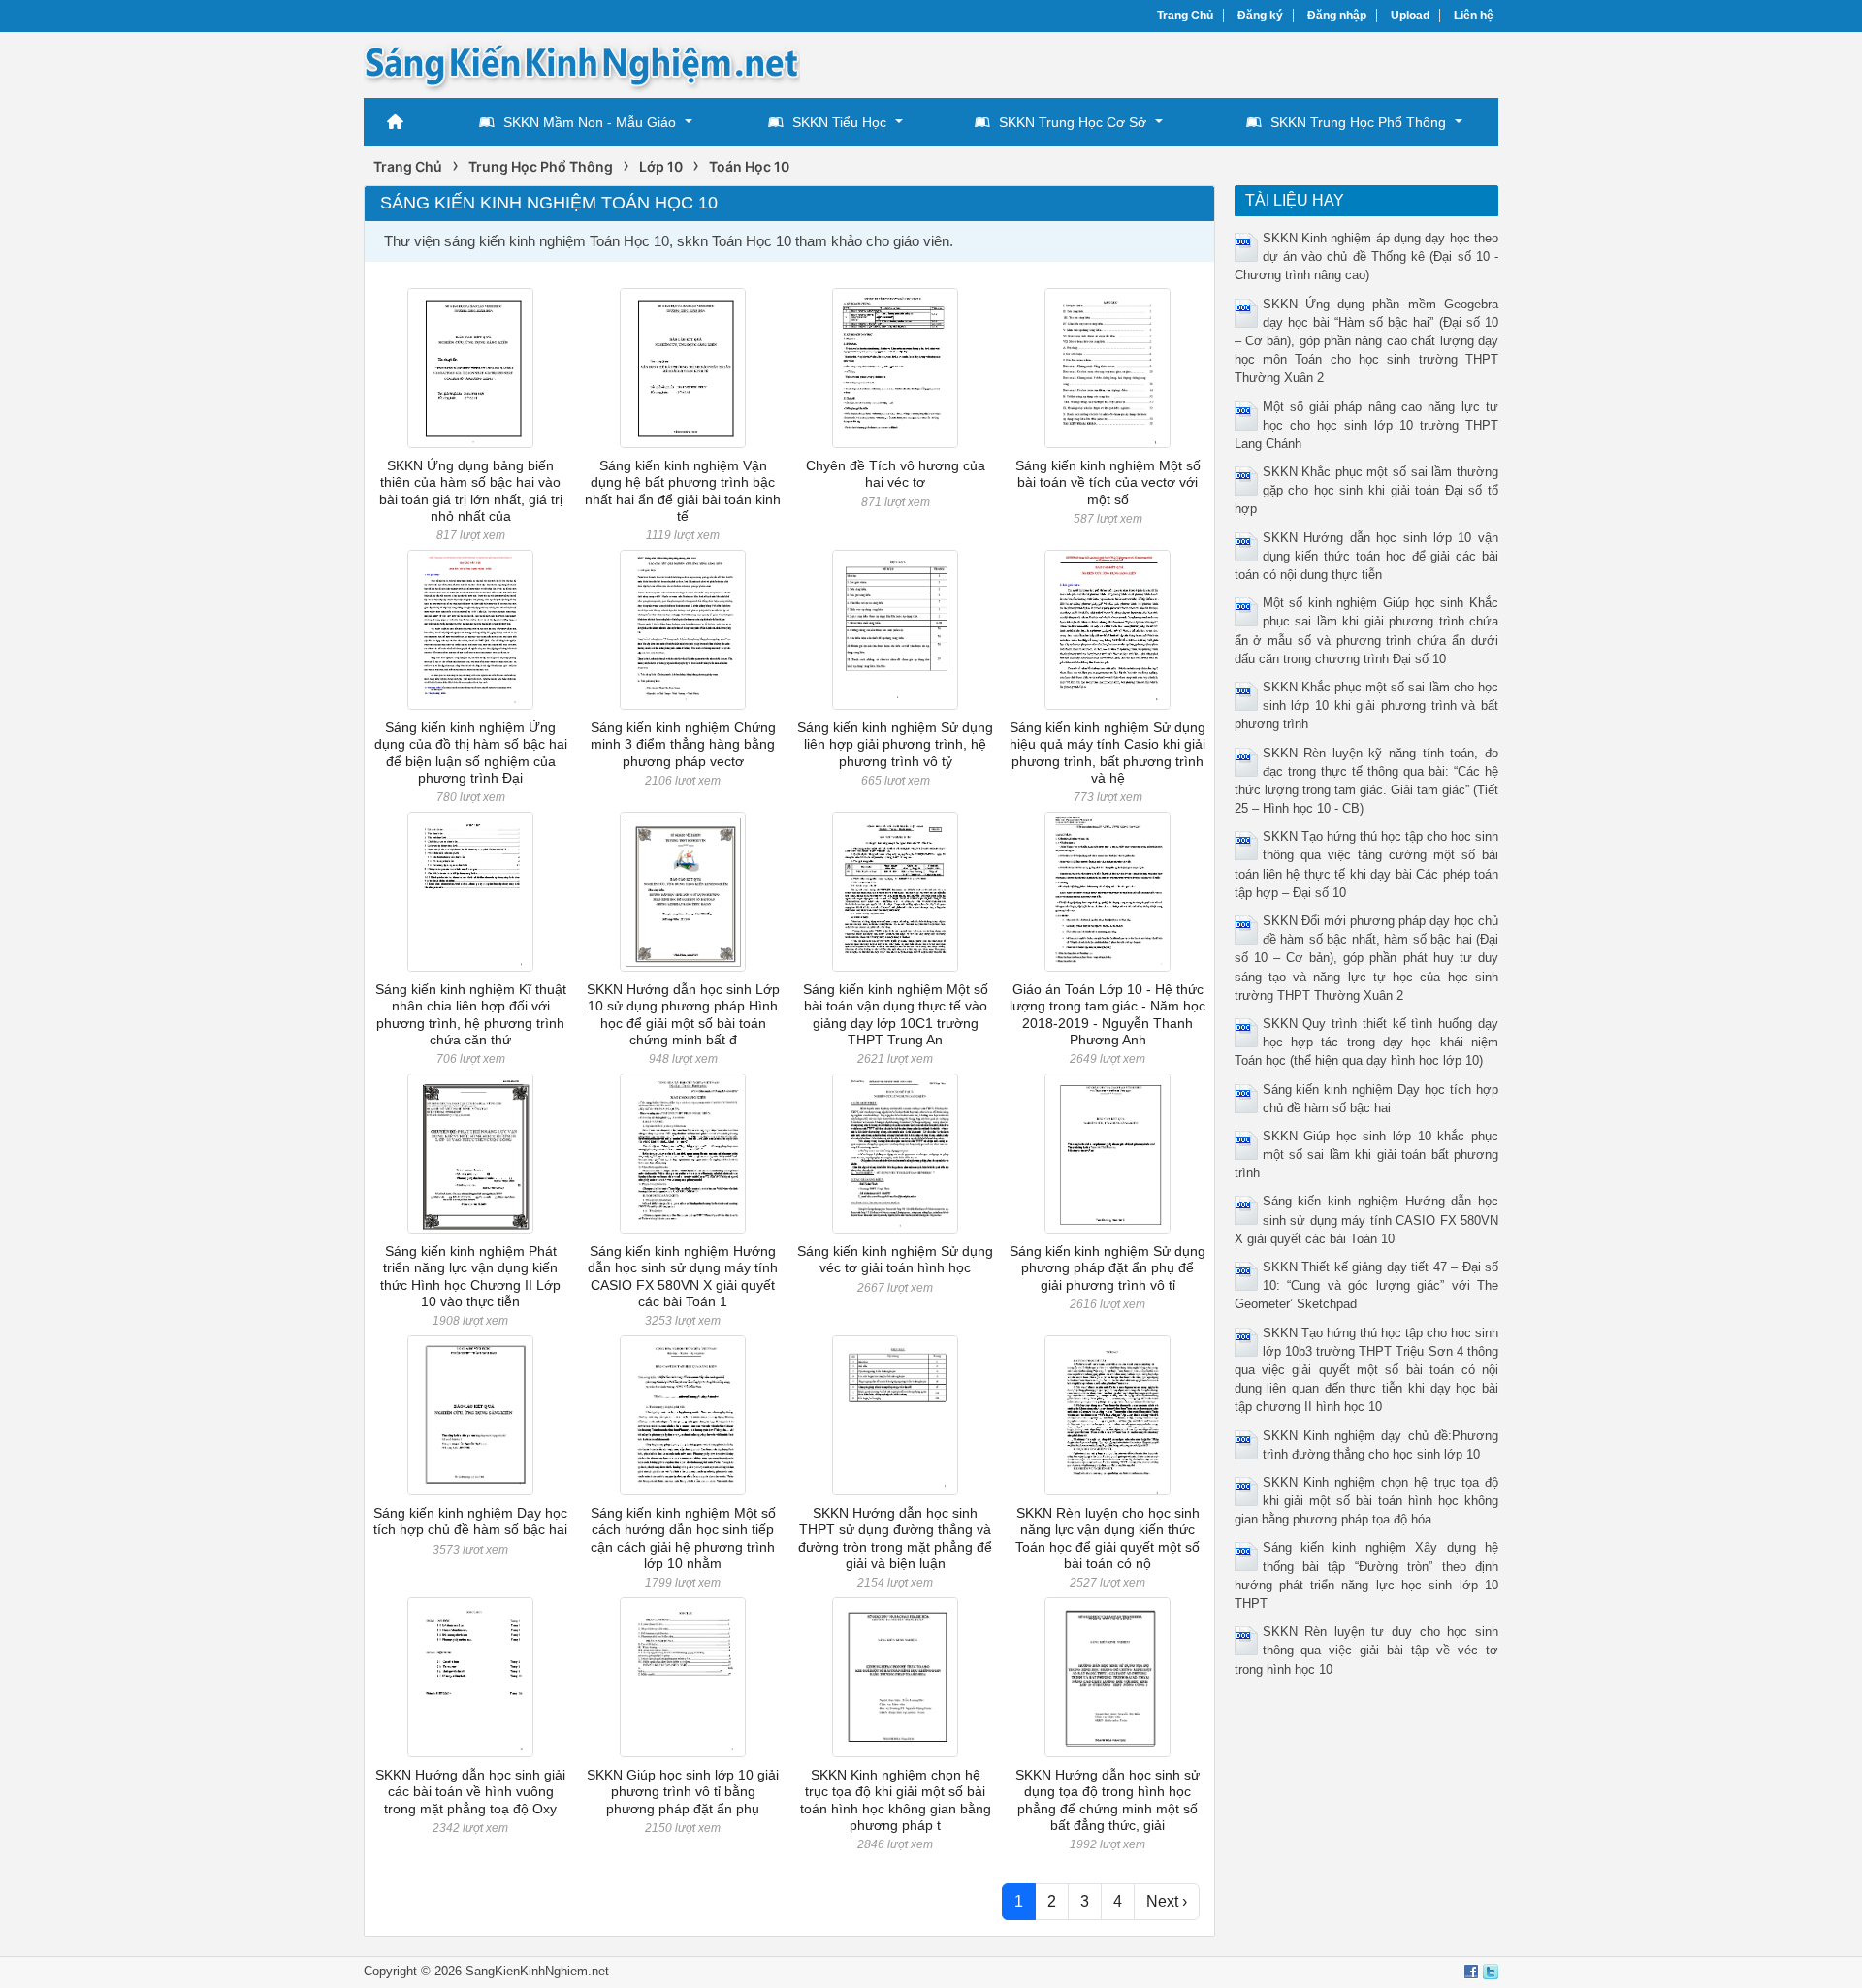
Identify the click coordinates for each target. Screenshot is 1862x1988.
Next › (1167, 1901)
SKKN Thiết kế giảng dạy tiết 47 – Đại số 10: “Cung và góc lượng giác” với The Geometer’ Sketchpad (1367, 1285)
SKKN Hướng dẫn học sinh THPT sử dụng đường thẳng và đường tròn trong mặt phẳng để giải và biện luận (895, 1538)
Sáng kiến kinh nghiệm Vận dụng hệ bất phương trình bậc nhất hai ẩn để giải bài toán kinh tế (683, 491)
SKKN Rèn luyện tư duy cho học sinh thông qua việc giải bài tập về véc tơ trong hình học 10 (1367, 1650)
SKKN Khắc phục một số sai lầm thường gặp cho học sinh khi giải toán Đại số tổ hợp (1367, 490)
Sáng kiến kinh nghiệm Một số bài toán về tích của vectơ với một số (1108, 482)
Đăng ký (1260, 16)
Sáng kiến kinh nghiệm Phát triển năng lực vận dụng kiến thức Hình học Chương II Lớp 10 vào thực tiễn (470, 1276)
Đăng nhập (1337, 16)
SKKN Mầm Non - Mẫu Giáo (590, 122)
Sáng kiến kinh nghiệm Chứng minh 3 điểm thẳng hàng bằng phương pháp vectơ (683, 744)
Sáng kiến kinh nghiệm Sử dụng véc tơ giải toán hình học (895, 1259)
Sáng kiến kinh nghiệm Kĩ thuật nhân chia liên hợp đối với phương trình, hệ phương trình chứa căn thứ (471, 1014)
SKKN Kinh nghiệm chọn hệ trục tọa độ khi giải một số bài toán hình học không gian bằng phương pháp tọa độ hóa (1367, 1501)
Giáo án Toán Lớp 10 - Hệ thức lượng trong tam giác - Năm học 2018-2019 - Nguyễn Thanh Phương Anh (1108, 1014)
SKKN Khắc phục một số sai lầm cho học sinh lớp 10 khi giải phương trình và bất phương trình (1367, 705)
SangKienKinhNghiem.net (537, 1971)
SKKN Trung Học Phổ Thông (1358, 122)
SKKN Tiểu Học (839, 122)
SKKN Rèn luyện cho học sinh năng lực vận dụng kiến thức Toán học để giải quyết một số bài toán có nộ (1108, 1538)
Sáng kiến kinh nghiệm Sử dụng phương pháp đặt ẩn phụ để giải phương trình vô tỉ (1108, 1268)
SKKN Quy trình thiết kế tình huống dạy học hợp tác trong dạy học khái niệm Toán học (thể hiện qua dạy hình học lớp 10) (1367, 1042)
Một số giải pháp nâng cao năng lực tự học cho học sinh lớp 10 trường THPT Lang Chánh (1367, 425)
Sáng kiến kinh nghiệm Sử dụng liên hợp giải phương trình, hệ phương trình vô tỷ (895, 744)
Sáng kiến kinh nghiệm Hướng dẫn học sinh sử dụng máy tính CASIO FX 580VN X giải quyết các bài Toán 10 (1367, 1219)
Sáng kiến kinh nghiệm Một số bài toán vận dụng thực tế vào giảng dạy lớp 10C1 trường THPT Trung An (896, 1014)
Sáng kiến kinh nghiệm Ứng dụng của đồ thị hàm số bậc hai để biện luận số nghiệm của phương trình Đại (471, 753)
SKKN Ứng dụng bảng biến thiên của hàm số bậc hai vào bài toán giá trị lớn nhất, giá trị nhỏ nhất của (471, 491)
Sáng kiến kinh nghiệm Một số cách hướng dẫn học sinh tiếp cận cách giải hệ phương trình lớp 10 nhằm (683, 1538)
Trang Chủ (1185, 16)
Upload (1410, 16)
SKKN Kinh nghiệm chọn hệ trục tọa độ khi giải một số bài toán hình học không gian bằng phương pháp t (896, 1800)
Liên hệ (1474, 16)
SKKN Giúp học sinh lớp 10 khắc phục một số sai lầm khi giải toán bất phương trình (1367, 1154)
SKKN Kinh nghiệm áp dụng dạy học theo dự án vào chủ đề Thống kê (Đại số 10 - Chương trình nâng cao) (1367, 257)
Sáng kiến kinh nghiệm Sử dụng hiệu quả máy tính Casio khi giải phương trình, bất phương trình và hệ (1108, 753)
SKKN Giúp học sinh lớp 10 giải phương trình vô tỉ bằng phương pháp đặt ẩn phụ (683, 1792)
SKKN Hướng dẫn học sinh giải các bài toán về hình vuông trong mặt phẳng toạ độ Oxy (470, 1792)
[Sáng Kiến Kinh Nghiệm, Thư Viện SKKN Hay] (582, 64)
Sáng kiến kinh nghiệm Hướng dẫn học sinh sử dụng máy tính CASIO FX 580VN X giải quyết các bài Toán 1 (683, 1276)
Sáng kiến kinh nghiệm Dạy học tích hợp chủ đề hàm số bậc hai (470, 1521)
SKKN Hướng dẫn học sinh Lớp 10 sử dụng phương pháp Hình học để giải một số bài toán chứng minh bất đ (683, 1014)
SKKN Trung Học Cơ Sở (1073, 122)
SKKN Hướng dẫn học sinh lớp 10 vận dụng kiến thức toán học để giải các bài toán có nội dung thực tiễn (1367, 556)
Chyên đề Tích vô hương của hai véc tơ (896, 474)
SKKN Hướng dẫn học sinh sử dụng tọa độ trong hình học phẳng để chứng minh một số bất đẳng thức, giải (1108, 1800)
